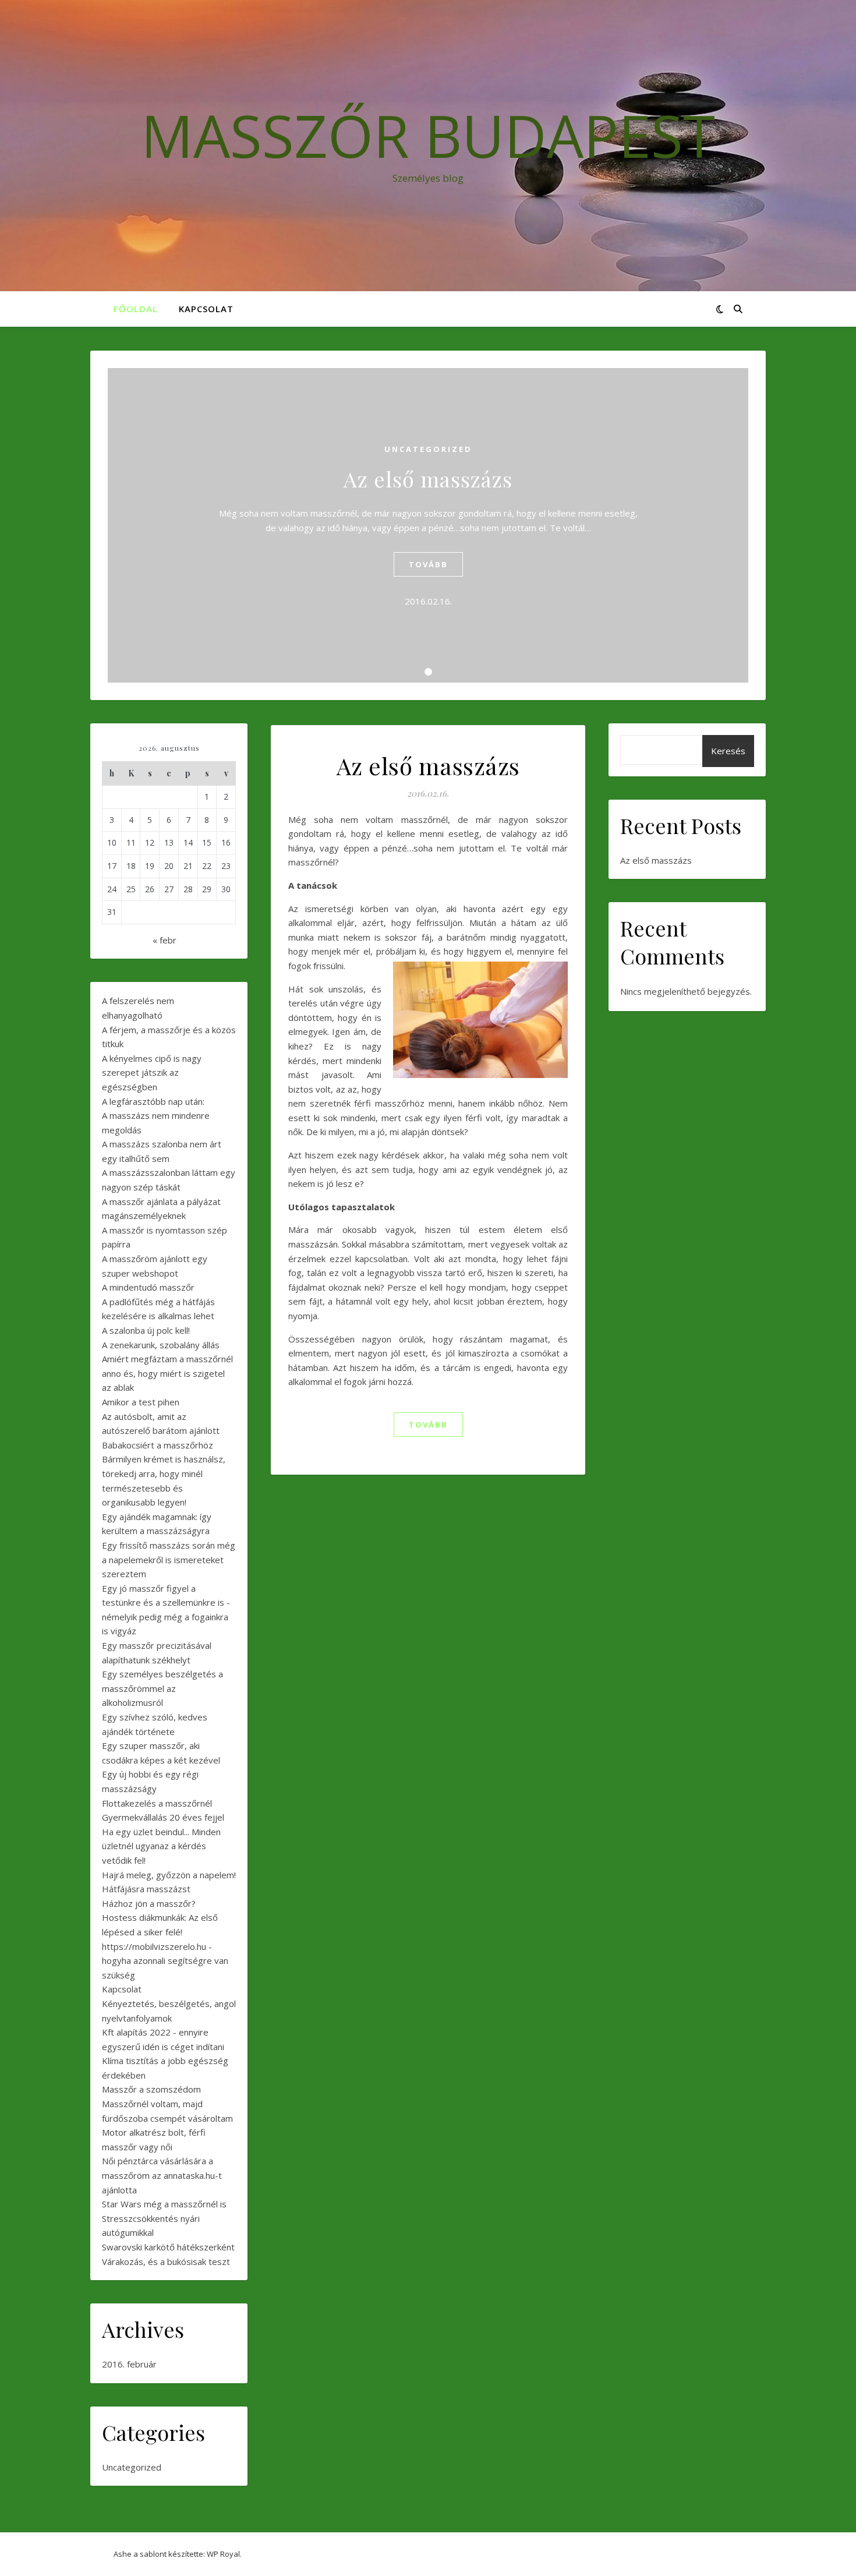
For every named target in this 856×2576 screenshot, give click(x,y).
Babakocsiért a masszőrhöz (158, 1445)
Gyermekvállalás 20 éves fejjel (163, 1817)
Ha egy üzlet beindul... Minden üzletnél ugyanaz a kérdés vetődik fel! (161, 1846)
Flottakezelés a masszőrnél (157, 1803)
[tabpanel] (428, 525)
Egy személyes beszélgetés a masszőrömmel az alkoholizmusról (162, 1688)
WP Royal (223, 2554)
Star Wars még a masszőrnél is (164, 2204)
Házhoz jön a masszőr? (149, 1903)
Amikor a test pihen (141, 1402)
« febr (165, 940)
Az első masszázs (428, 479)
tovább (428, 564)
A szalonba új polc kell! (146, 1330)
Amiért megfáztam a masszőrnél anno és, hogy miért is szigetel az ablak (167, 1373)
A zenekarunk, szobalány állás (161, 1345)
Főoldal (136, 309)
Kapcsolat (206, 309)
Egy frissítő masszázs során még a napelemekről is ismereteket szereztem (169, 1559)
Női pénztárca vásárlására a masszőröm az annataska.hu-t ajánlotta (162, 2175)
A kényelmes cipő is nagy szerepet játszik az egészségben (152, 1073)
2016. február (129, 2364)
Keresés (728, 751)
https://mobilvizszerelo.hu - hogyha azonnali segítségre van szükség (165, 1961)
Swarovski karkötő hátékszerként (168, 2247)
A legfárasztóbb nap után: (153, 1101)
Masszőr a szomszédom (151, 2089)
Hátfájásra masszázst (146, 1889)
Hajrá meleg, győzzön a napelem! (169, 1875)
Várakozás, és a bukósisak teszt (166, 2261)
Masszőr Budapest (428, 135)
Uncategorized (428, 449)
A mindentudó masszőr (148, 1287)
